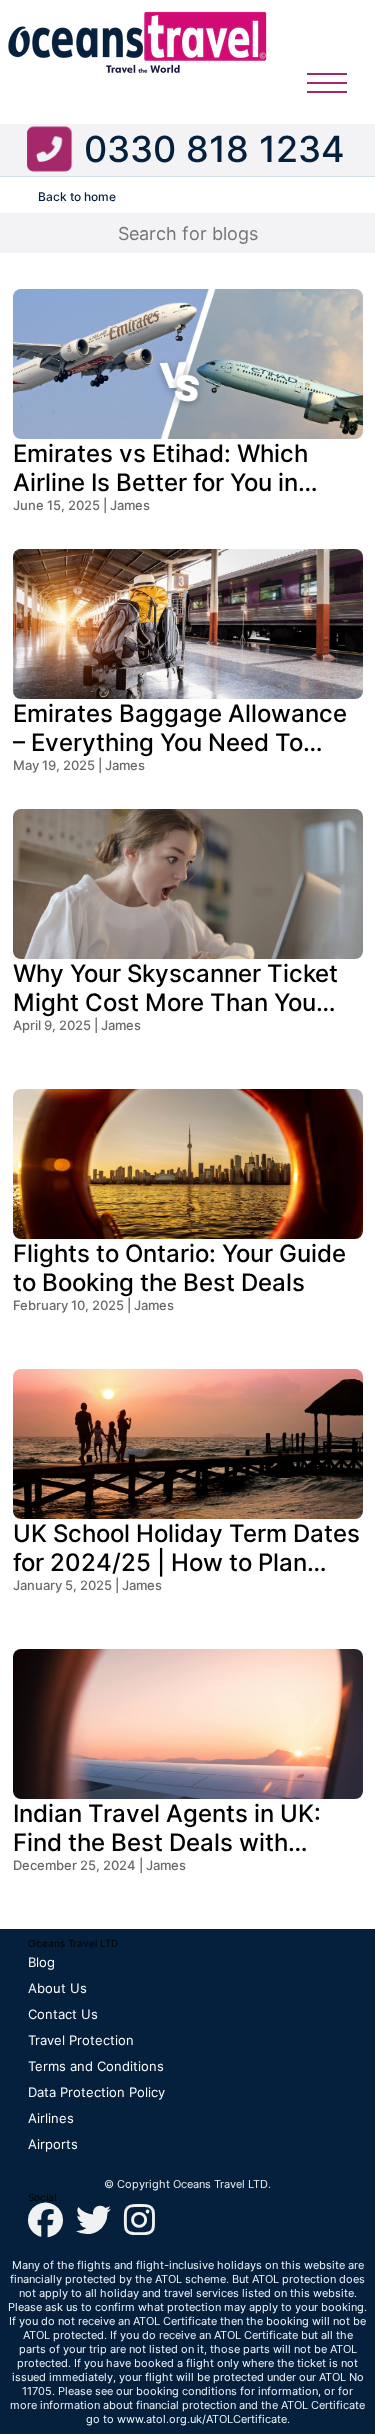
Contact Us (63, 2014)
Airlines (51, 2118)
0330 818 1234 (214, 149)
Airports (53, 2144)
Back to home (77, 196)
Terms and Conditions (96, 2066)
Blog (41, 1962)
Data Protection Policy (96, 2092)
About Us (57, 1988)
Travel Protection (81, 2040)
